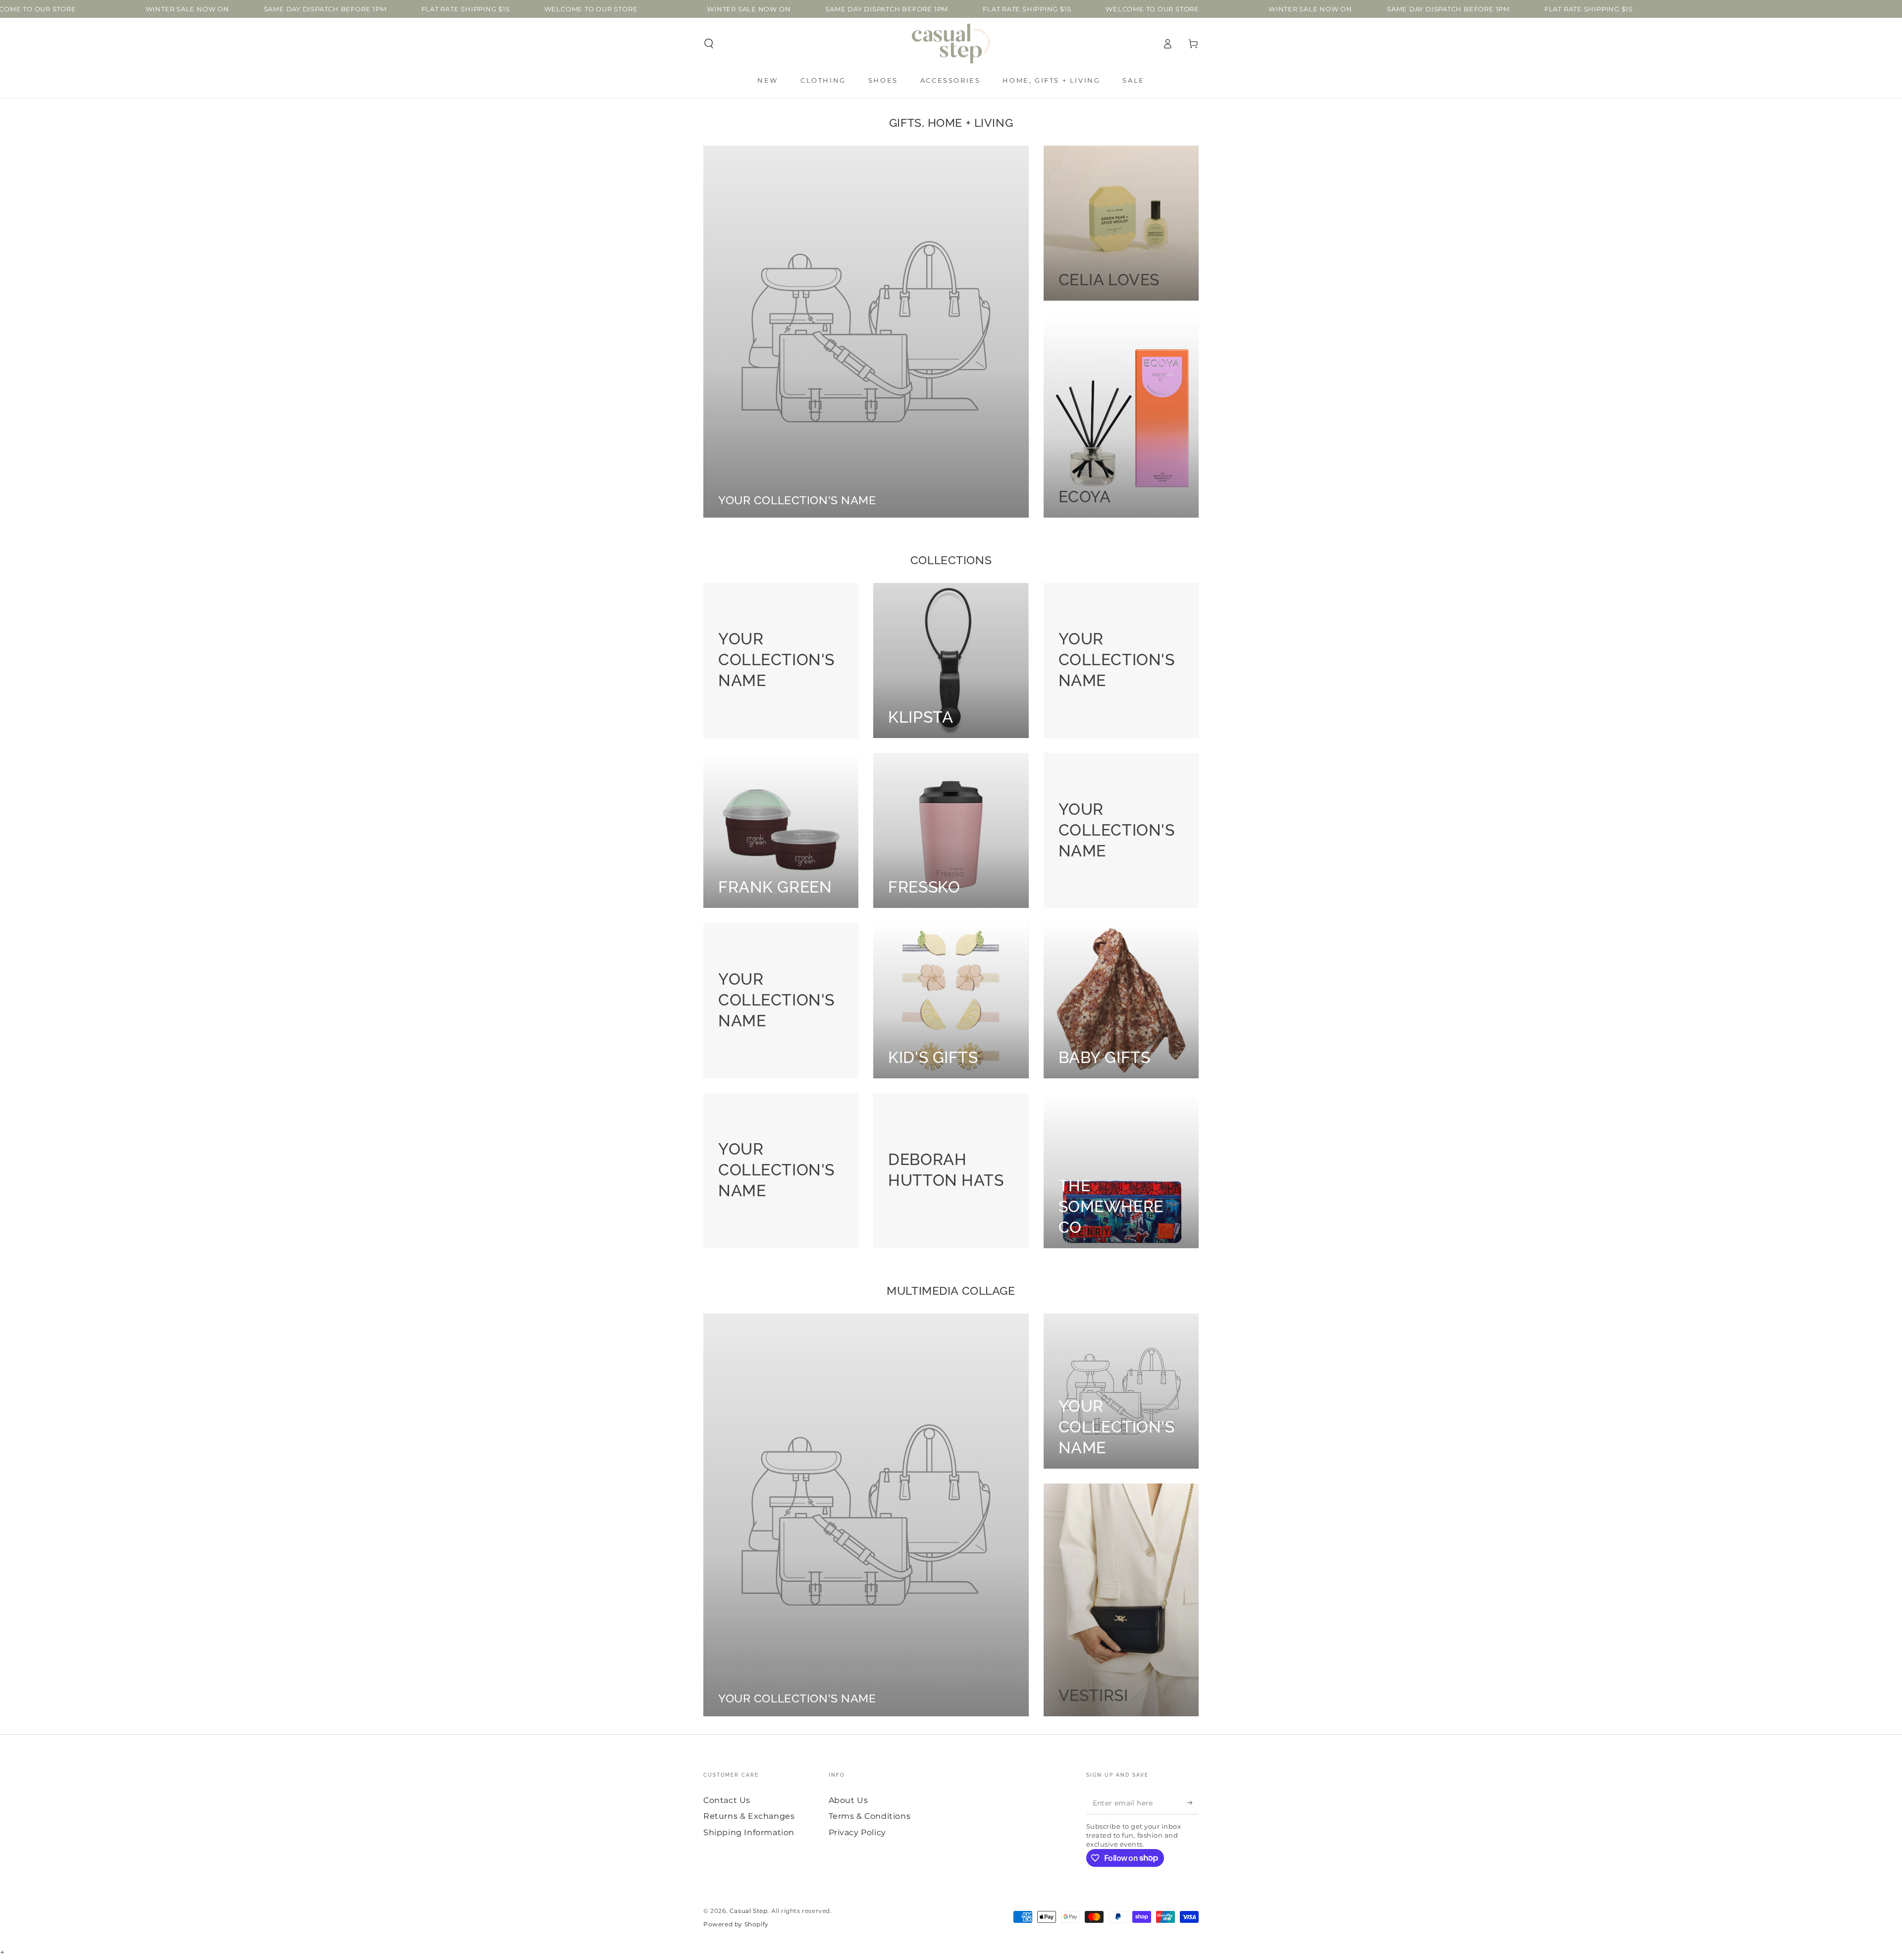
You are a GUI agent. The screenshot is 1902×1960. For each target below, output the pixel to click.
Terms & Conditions (870, 1816)
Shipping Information (749, 1832)
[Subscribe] (1193, 1803)
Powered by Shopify (736, 1924)
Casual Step (749, 1911)
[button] (709, 44)
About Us (848, 1800)
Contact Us (727, 1800)
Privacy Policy (857, 1832)
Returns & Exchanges (749, 1816)
